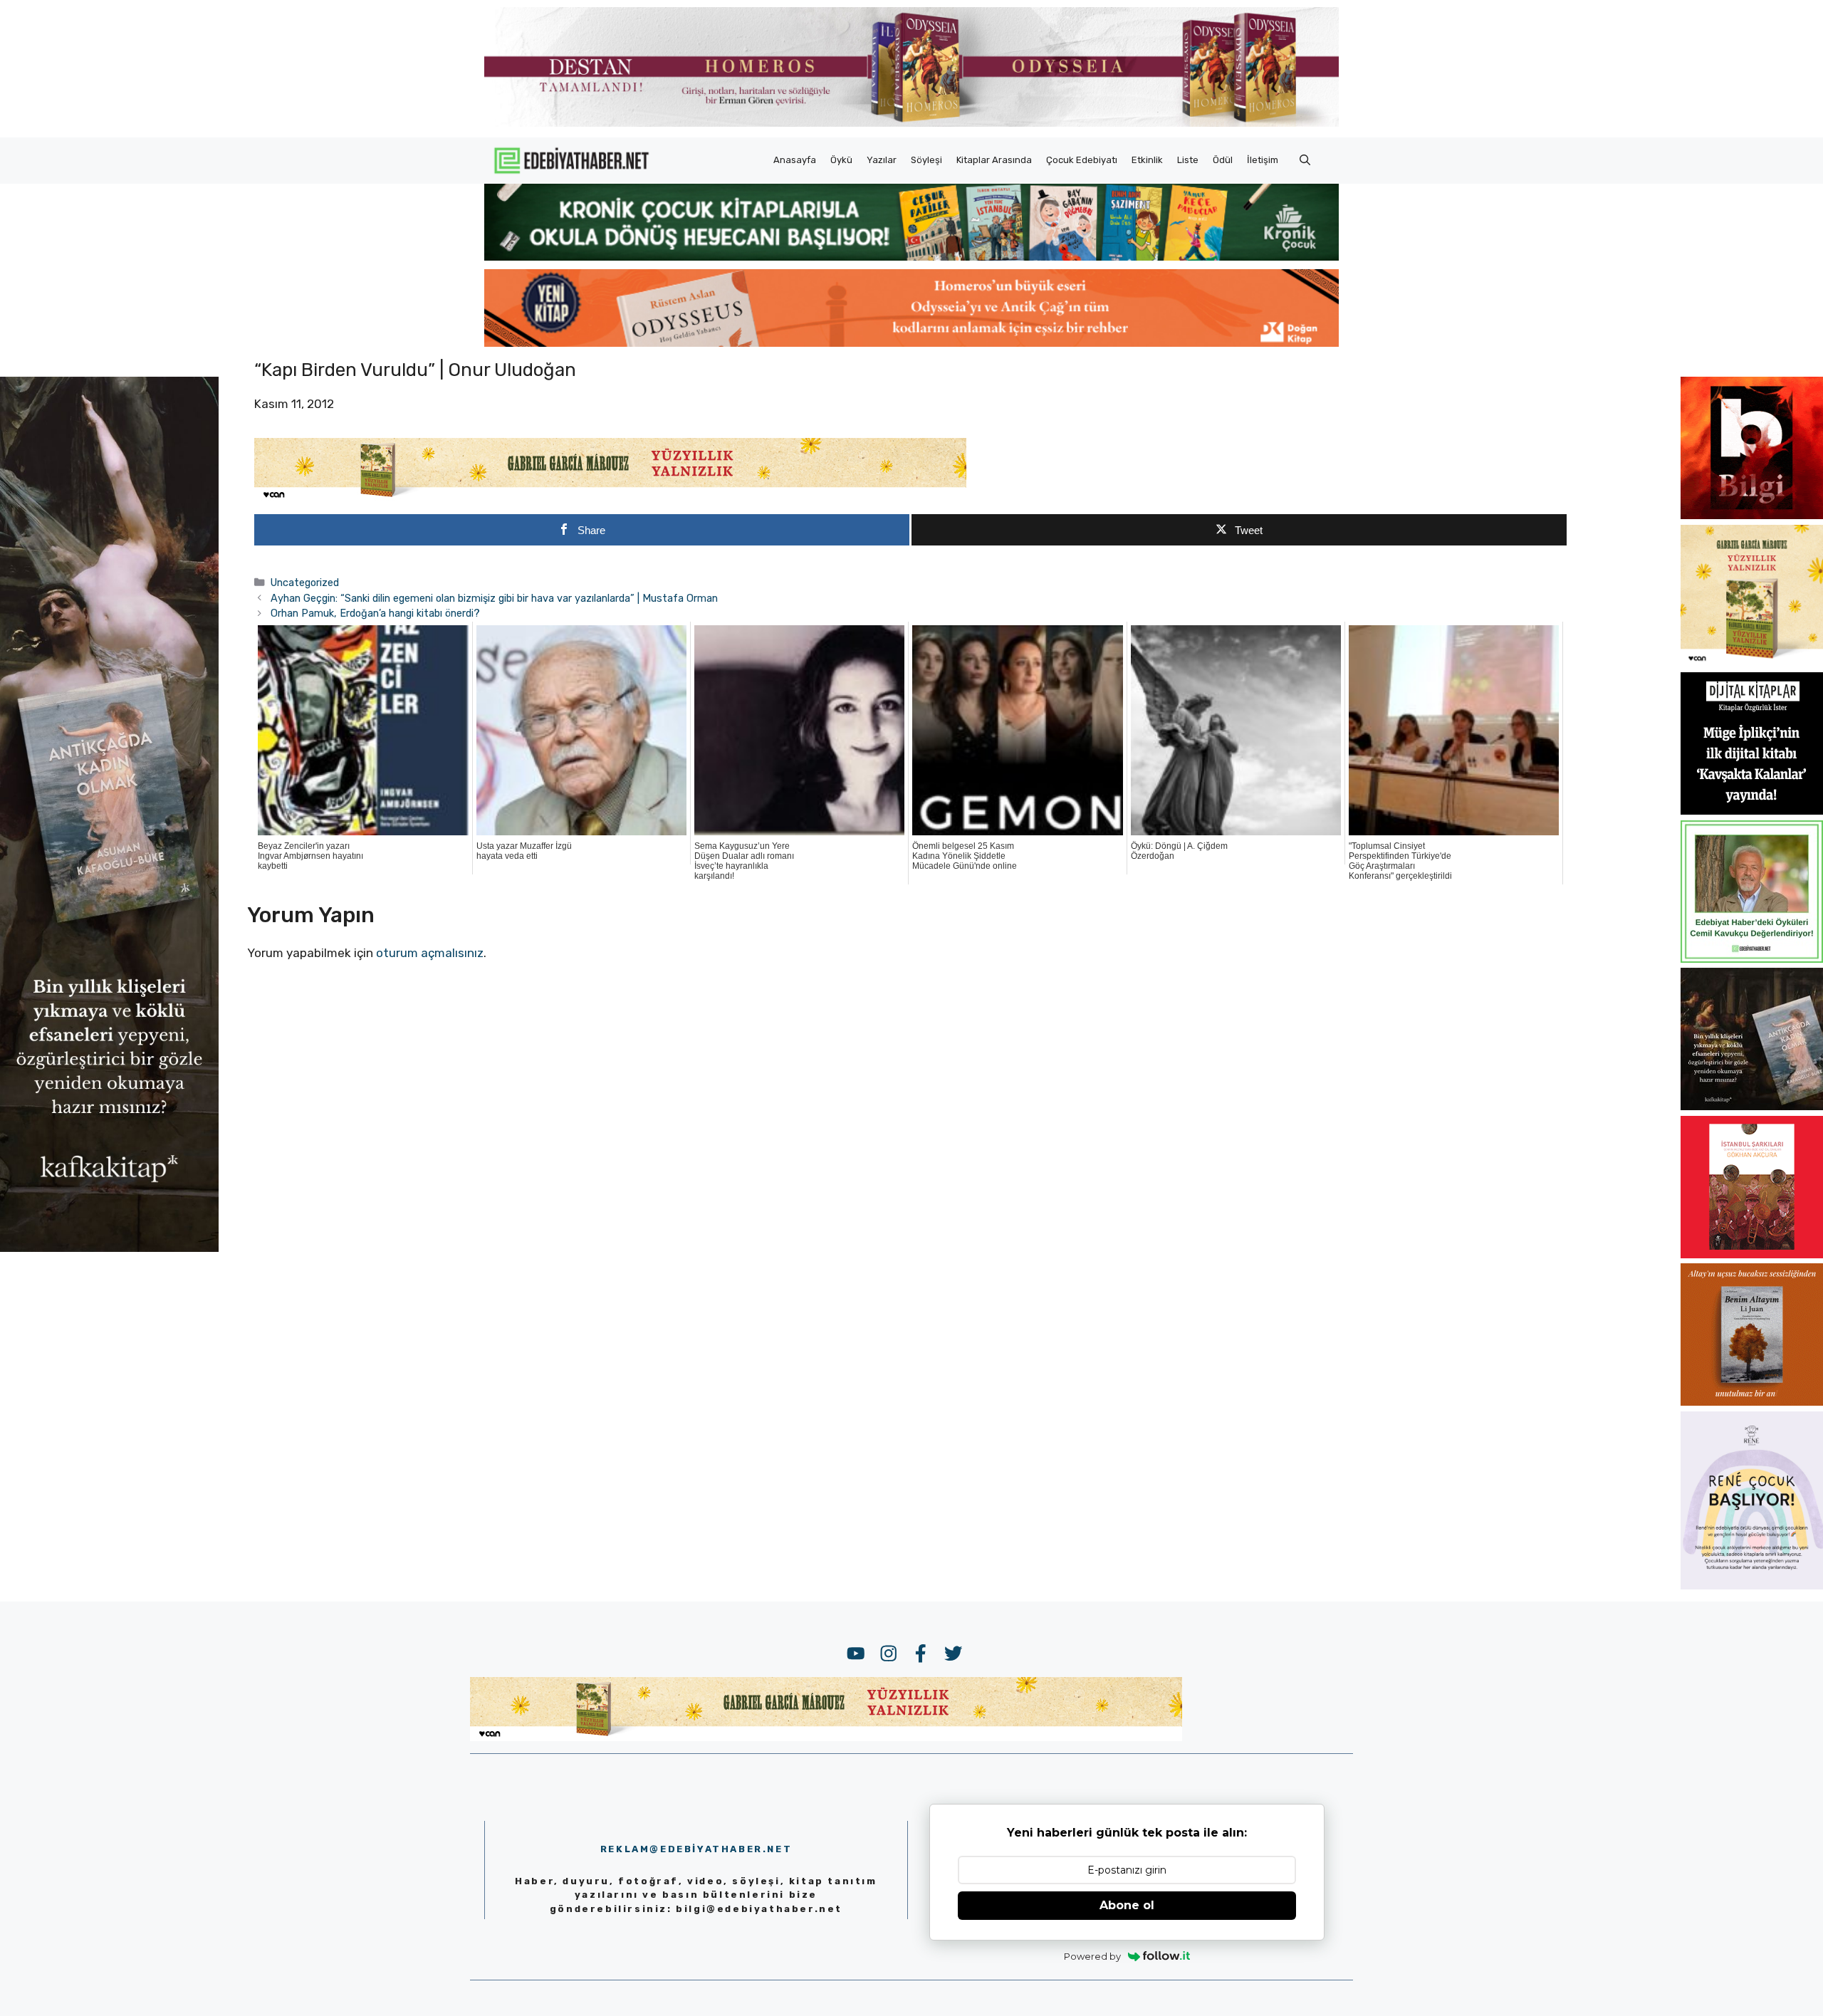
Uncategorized (305, 583)
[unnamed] (1752, 515)
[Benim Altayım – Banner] (1752, 1401)
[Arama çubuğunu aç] (1305, 160)
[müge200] (1752, 810)
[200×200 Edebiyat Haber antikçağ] (1752, 1106)
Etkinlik (1147, 160)
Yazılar (882, 160)
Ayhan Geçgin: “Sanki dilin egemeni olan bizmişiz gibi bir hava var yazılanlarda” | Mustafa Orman (494, 598)
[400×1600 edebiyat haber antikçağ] (109, 1248)
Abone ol (1127, 1905)
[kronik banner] (911, 256)
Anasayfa (795, 160)
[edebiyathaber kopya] (911, 343)
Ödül (1223, 160)
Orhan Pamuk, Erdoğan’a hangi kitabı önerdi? (375, 613)
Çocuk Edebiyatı (1082, 160)
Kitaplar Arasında (994, 160)
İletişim (1263, 160)
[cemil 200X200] (1752, 959)
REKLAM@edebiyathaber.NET (696, 1849)
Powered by (1092, 1956)
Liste (1188, 160)
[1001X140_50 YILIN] (911, 124)
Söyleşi (926, 160)
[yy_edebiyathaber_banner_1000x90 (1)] (610, 498)
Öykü (841, 160)
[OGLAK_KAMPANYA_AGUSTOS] (1752, 1254)
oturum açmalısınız (430, 953)
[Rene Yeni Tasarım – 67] (1752, 1585)
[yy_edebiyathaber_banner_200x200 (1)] (1752, 663)
